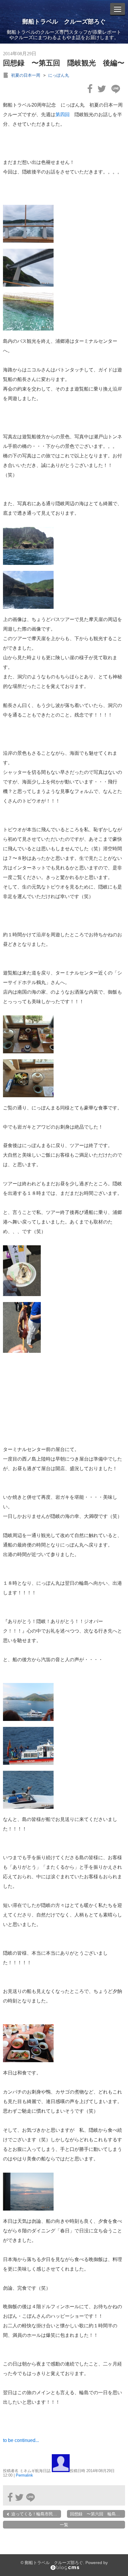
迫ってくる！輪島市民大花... (36, 2514)
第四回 (63, 114)
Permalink (24, 2475)
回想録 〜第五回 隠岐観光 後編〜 (64, 63)
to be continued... (21, 2440)
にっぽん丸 (59, 75)
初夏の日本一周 (26, 75)
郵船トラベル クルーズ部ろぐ (64, 21)
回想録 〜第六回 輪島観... (97, 2514)
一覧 (64, 2525)
